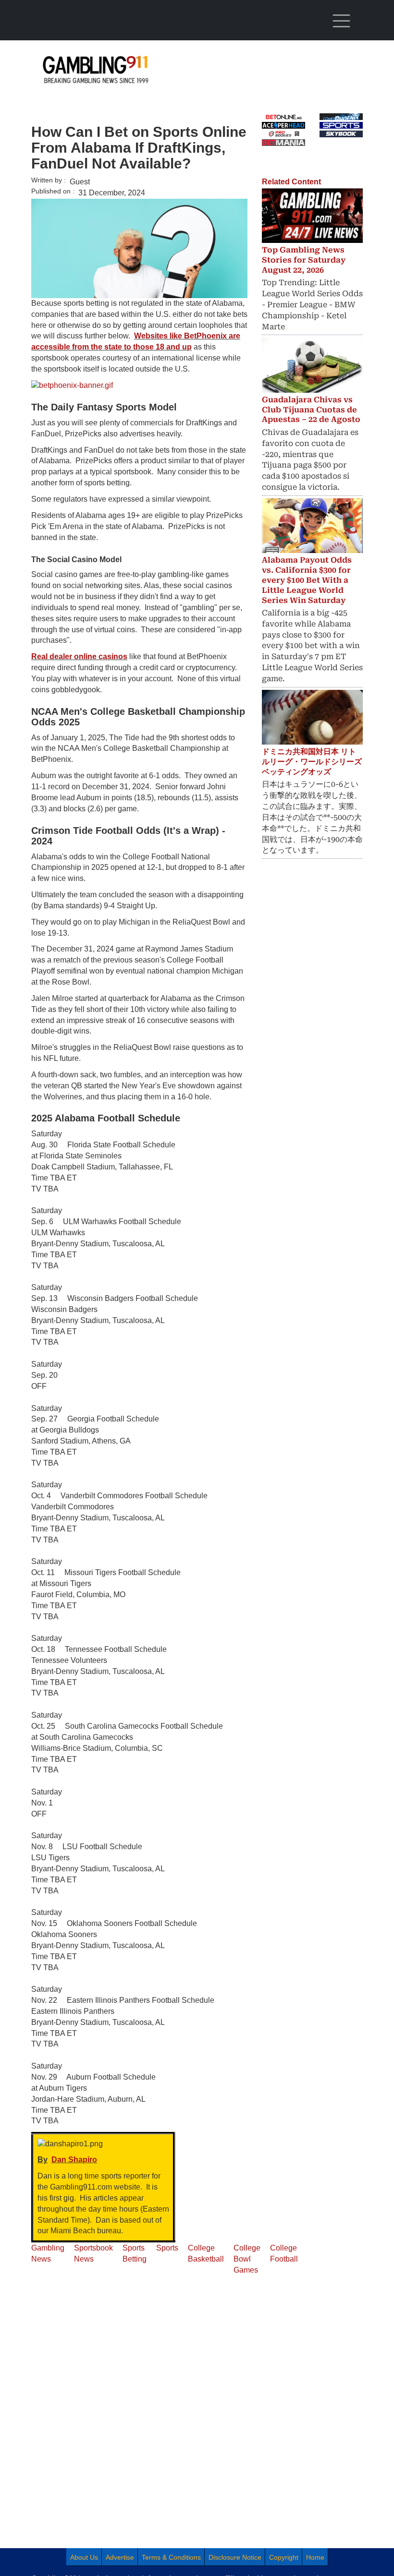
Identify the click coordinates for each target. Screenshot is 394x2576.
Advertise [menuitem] (120, 2557)
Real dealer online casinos (79, 656)
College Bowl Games (247, 2259)
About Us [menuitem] (84, 2557)
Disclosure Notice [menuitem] (235, 2557)
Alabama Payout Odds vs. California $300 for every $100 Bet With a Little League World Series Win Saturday (307, 580)
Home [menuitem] (315, 2557)
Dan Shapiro (74, 2160)
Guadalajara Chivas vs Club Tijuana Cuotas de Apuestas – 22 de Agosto (311, 410)
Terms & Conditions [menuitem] (171, 2557)
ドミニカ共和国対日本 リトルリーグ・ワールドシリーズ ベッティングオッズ (312, 762)
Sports (167, 2248)
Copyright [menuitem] (284, 2557)
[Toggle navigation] (341, 21)
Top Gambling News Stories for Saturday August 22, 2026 (304, 260)
